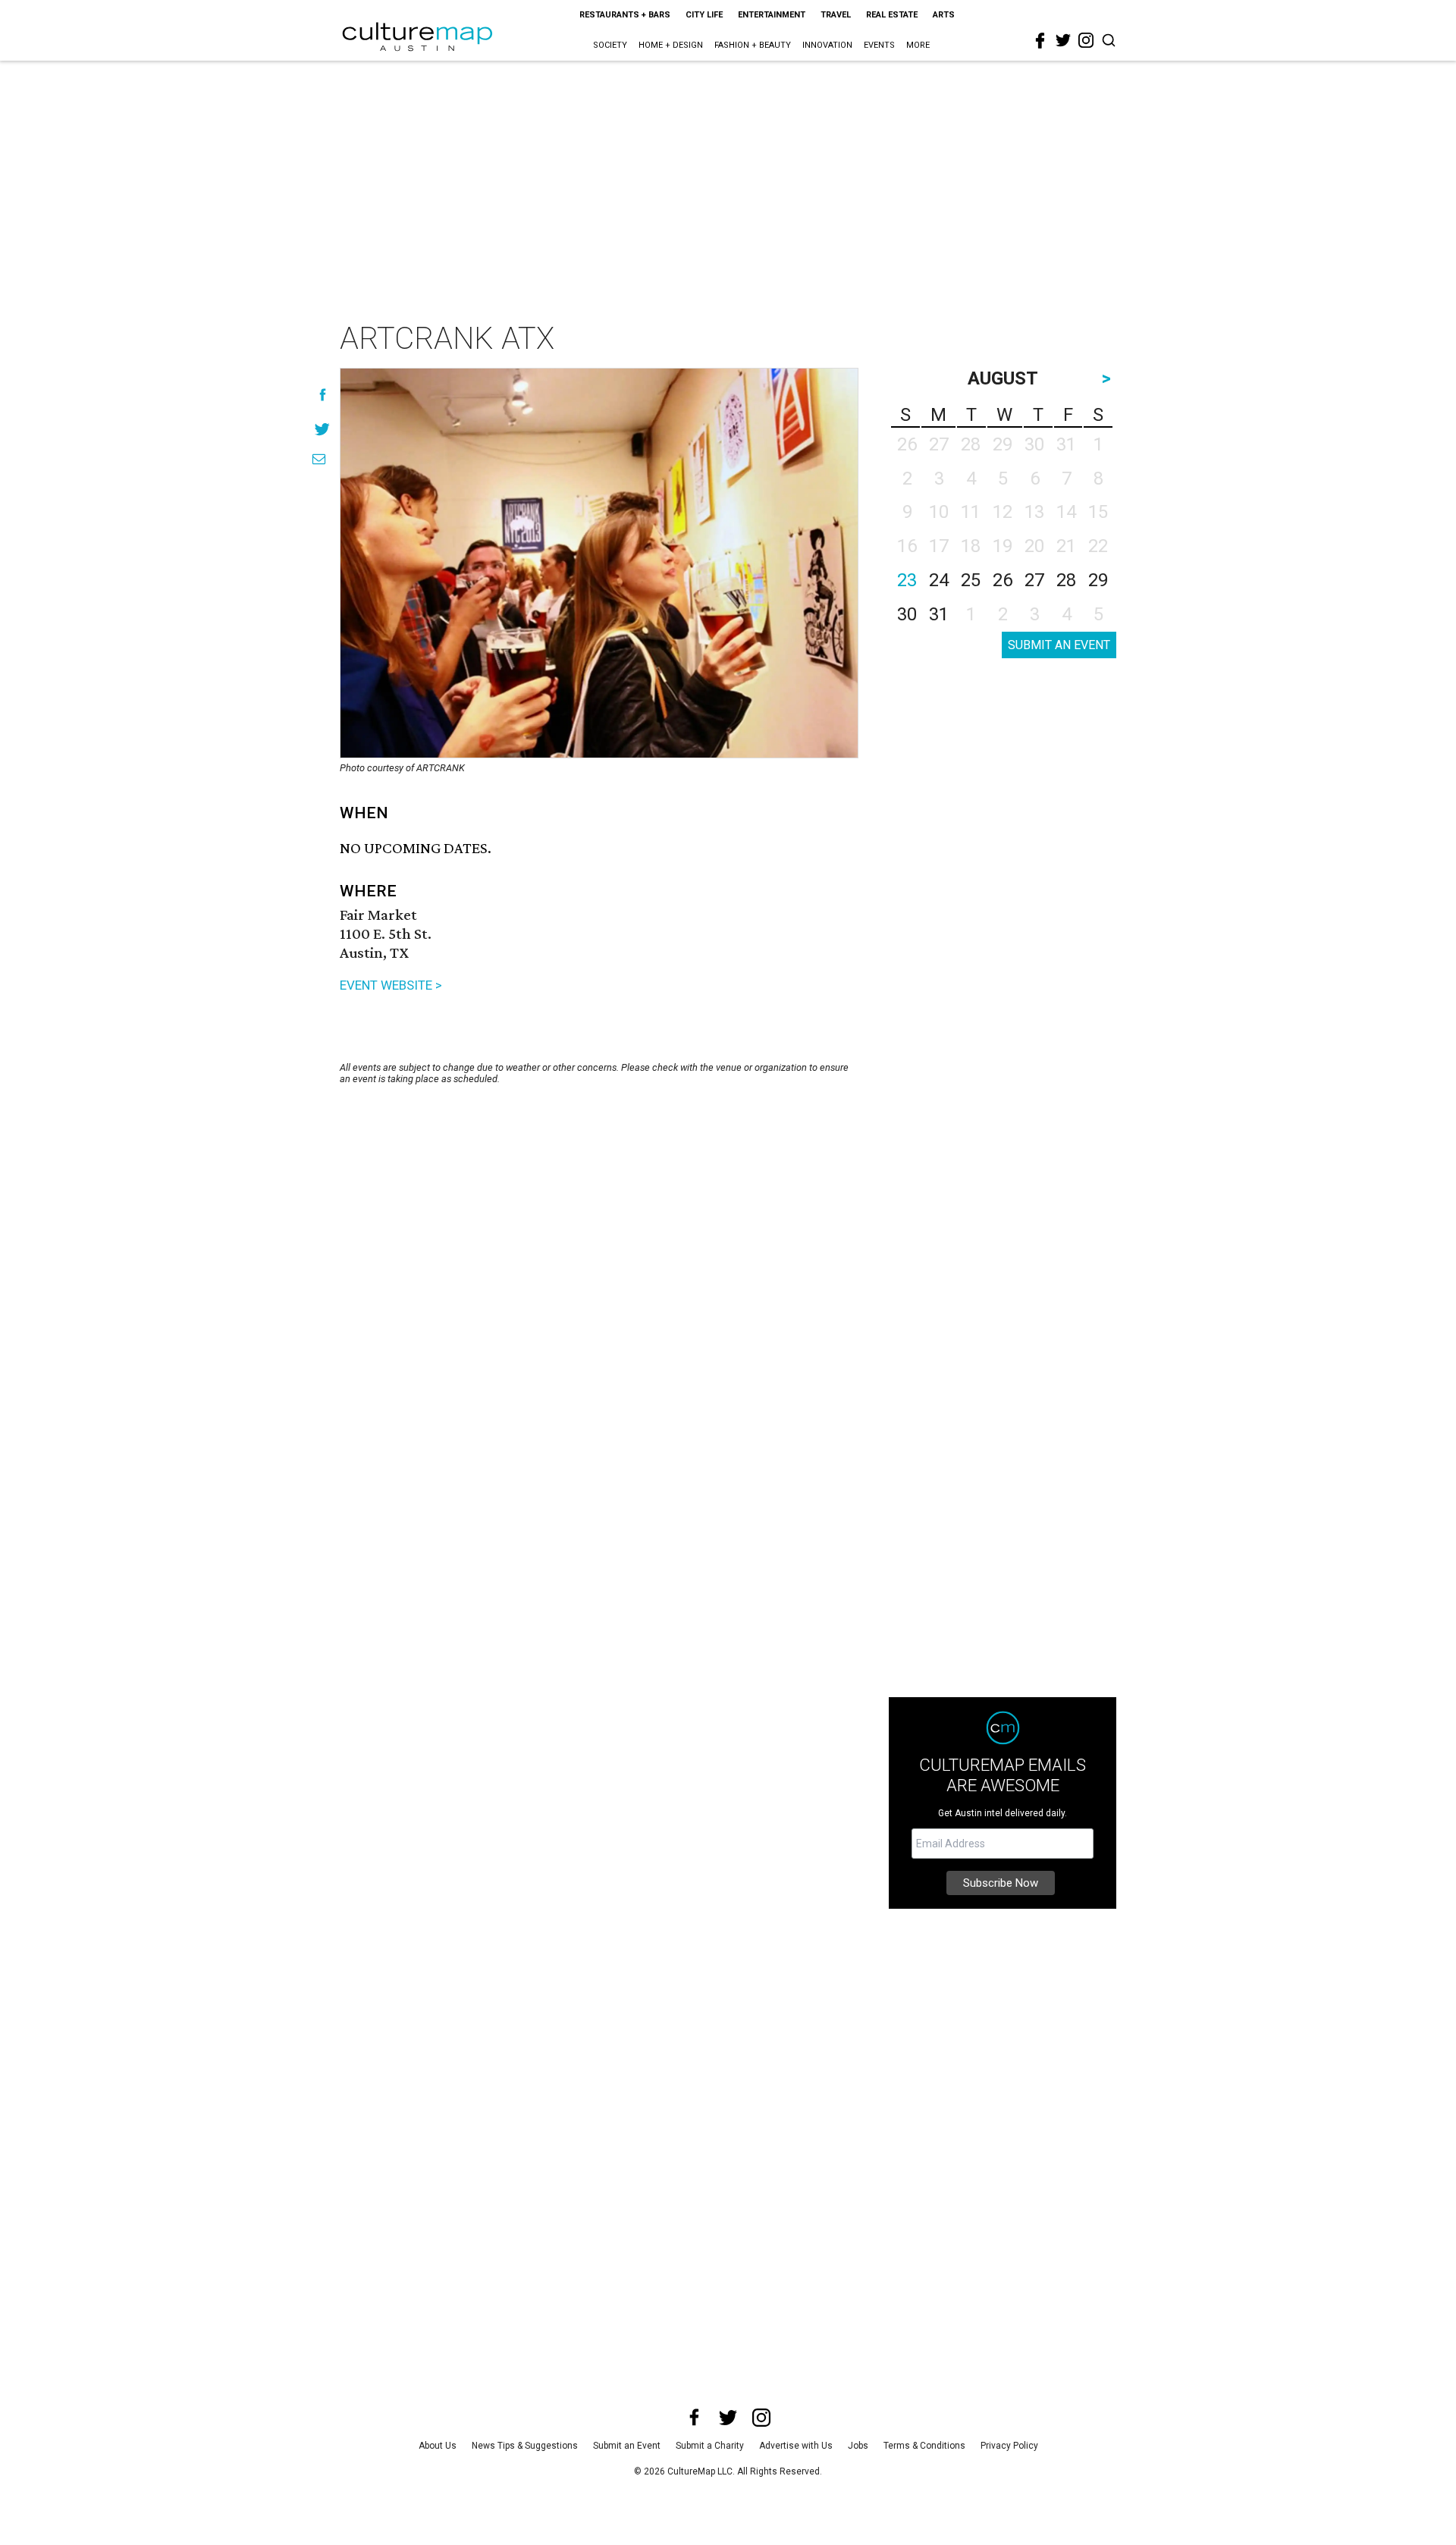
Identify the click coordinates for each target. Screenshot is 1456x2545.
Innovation (827, 45)
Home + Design (671, 45)
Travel (836, 15)
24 (939, 580)
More (918, 45)
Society (610, 45)
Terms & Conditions (924, 2446)
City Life (704, 15)
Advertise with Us (796, 2446)
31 (939, 614)
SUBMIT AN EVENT (1059, 645)
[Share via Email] (319, 459)
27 (1034, 580)
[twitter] (1063, 40)
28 (1066, 580)
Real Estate (892, 15)
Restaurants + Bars (625, 15)
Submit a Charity (710, 2446)
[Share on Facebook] (323, 395)
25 (971, 580)
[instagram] (1086, 40)
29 (1098, 580)
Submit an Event (627, 2446)
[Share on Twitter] (323, 429)
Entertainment (772, 15)
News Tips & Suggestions (525, 2446)
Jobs (858, 2446)
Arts (944, 15)
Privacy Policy (1009, 2446)
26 (1003, 580)
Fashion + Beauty (753, 45)
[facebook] (1040, 41)
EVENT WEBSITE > (391, 985)
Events (879, 45)
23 (907, 580)
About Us (438, 2446)
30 (907, 614)
